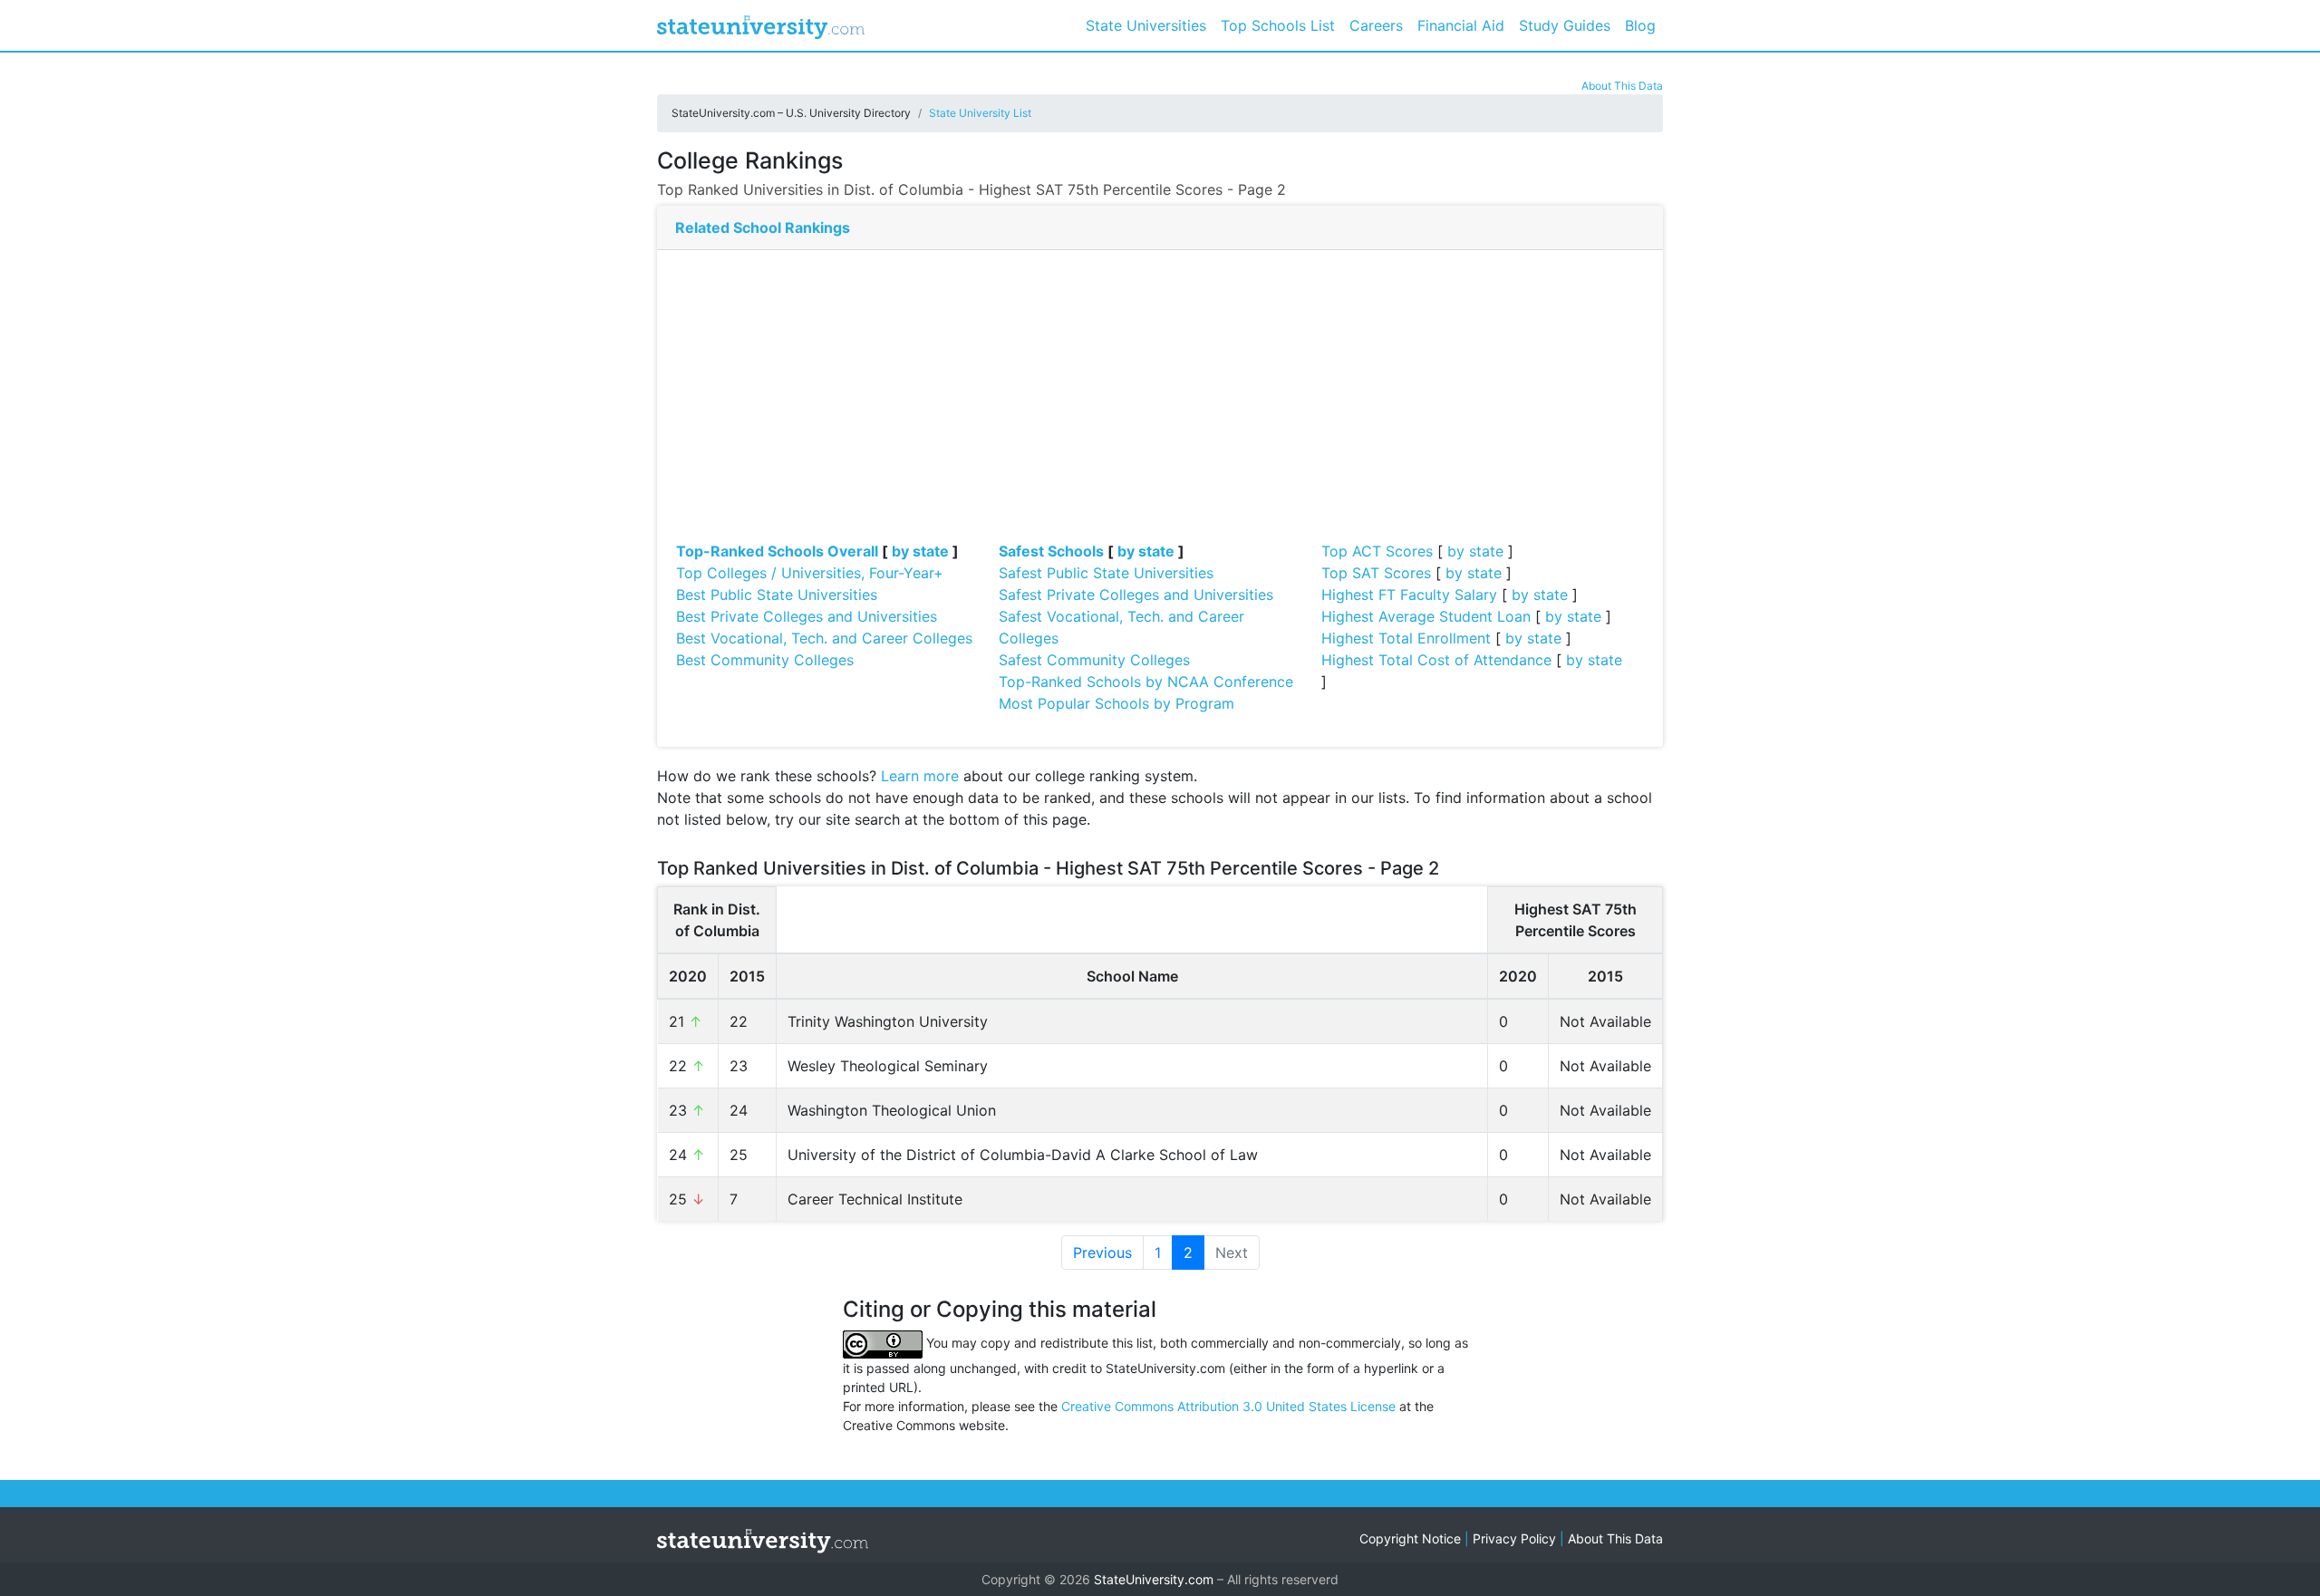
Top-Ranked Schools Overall (777, 551)
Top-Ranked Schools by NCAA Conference (1146, 682)
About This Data (1622, 86)
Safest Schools (1051, 551)
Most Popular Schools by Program (1116, 703)
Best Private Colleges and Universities (807, 616)
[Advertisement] (1160, 404)
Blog (1640, 25)
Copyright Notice (1410, 1538)
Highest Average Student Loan (1426, 616)
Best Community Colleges (765, 660)
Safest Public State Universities (1106, 573)
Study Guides (1565, 25)
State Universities (1146, 25)
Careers (1376, 25)
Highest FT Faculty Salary (1409, 595)
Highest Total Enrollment (1406, 638)
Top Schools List (1278, 25)
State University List (980, 113)
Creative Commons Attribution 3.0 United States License (1228, 1406)
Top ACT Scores (1377, 551)
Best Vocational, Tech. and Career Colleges (824, 638)
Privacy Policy (1514, 1538)
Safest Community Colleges (1094, 660)
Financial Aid (1461, 25)
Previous (1102, 1253)
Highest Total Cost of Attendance (1436, 660)
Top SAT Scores (1376, 573)
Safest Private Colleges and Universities (1136, 595)
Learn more (920, 776)
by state (920, 551)
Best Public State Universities (777, 595)
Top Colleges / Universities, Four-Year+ (810, 573)
